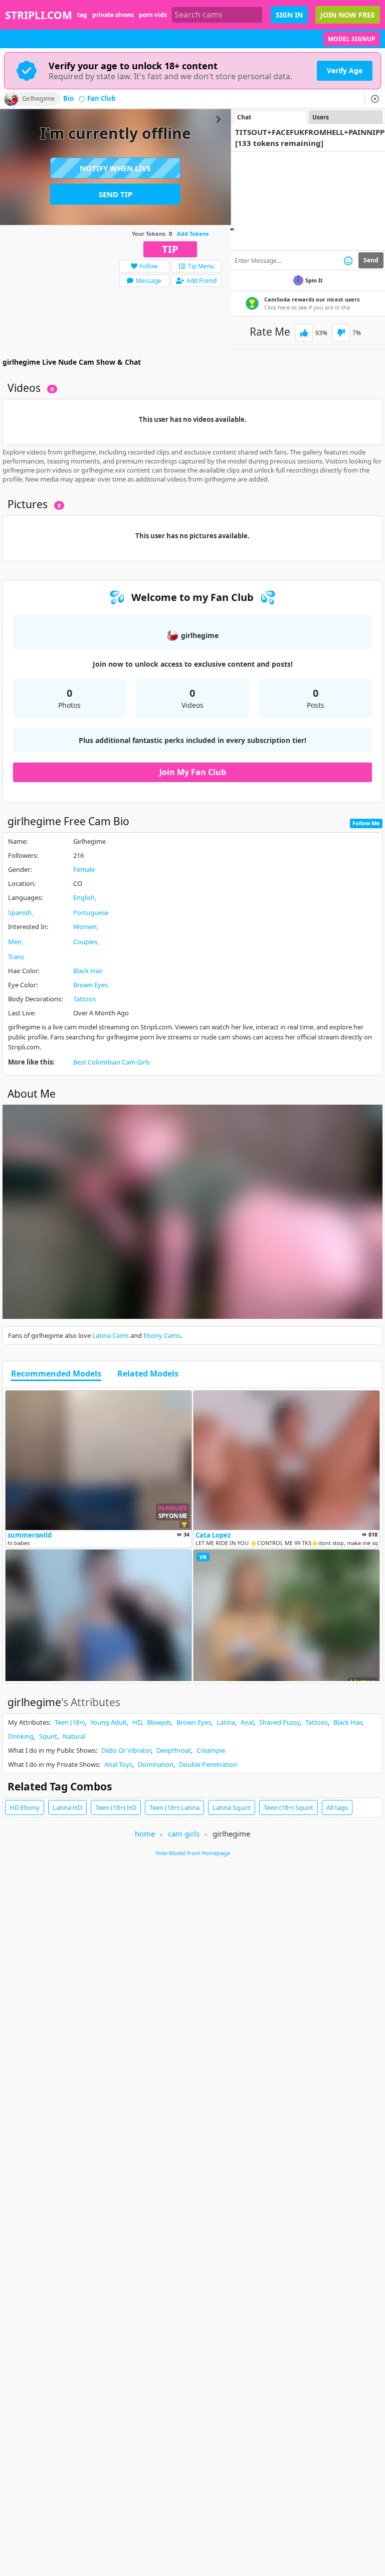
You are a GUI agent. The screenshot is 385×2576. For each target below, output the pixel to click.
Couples (85, 942)
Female (84, 869)
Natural (74, 1736)
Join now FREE (348, 15)
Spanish (20, 913)
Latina (226, 1722)
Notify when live (115, 168)
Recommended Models (56, 1374)
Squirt (48, 1736)
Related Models (148, 1374)
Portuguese (91, 913)
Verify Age (345, 70)
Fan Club (101, 99)
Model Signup (352, 39)
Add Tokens (193, 234)
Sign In (289, 15)
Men (15, 942)
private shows (113, 15)
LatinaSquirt (232, 1807)
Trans (16, 957)
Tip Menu (201, 266)
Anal (247, 1722)
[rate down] (341, 333)
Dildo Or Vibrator (126, 1750)
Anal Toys (118, 1764)
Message (149, 281)
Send (371, 260)
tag (82, 15)
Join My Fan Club (193, 772)
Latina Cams (111, 1335)
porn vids (153, 15)
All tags (337, 1807)
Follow (149, 266)
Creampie (211, 1750)
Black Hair (88, 971)
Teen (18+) (70, 1722)
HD (137, 1722)
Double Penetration (208, 1764)
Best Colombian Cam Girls (112, 1062)
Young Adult (109, 1722)
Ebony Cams (162, 1335)
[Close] (375, 99)
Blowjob (159, 1722)
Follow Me (366, 823)
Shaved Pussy (279, 1722)
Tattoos (84, 999)
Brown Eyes (90, 985)
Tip (170, 249)
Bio (68, 99)
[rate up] (304, 333)
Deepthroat (174, 1750)
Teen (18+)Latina (174, 1807)
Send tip (116, 194)
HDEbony (25, 1807)
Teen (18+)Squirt (288, 1807)
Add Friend (202, 281)
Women (85, 927)
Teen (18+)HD (116, 1807)
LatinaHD (67, 1807)
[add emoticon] (348, 260)
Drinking (21, 1736)
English (84, 897)
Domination (156, 1764)
